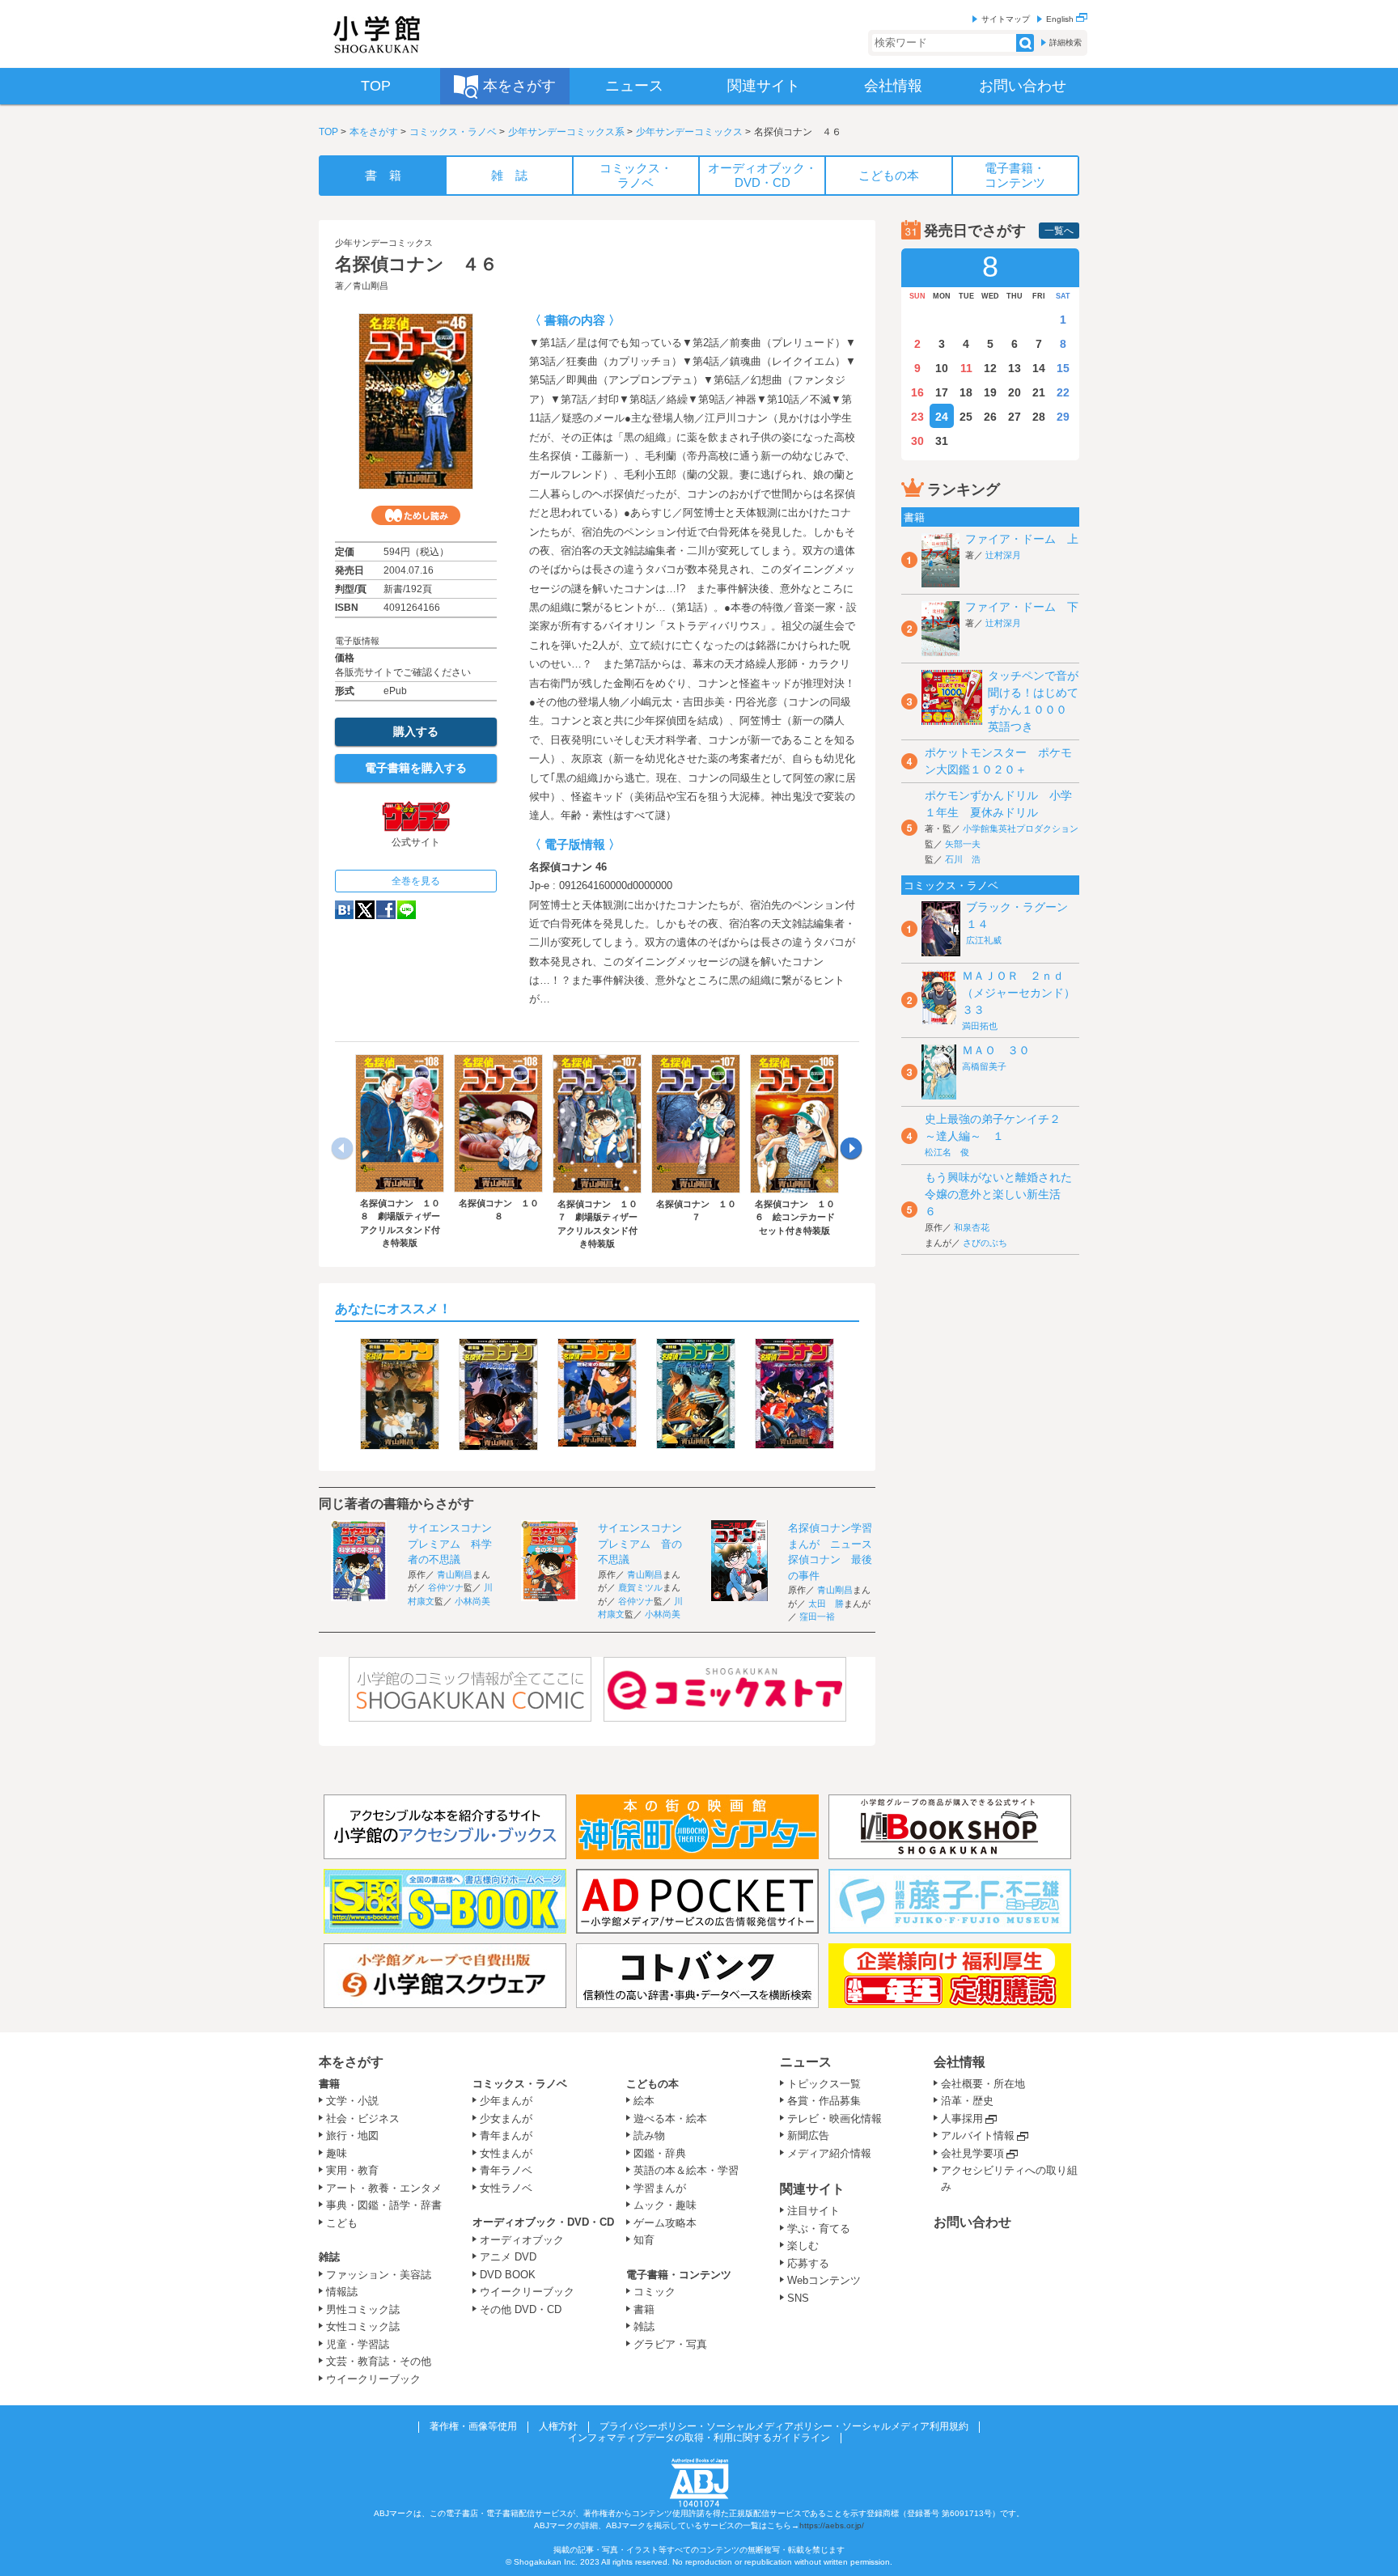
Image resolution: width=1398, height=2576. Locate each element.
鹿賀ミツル (640, 1587)
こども (342, 2223)
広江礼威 (984, 940)
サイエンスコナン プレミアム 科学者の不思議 (455, 1544)
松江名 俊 (947, 1152)
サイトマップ (1006, 19)
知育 (644, 2240)
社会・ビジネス (363, 2118)
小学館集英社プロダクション (1021, 828)
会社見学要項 (972, 2153)
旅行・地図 (352, 2135)
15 (1063, 368)
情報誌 (342, 2292)
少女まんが (506, 2118)
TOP (328, 132)
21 (1039, 392)
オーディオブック (522, 2240)
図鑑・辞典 (660, 2153)
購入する (416, 731)
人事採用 (962, 2118)
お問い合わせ (972, 2222)
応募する (808, 2263)
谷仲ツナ (446, 1587)
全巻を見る (416, 881)
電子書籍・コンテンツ (679, 2275)
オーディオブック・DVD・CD (543, 2222)
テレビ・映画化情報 (835, 2118)
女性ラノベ (506, 2188)
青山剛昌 (371, 286)
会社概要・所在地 (983, 2084)
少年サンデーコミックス (689, 132)
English (1061, 19)
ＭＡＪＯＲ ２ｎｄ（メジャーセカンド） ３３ (1024, 993)
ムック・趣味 (665, 2205)
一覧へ (1059, 231)
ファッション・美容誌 (379, 2275)
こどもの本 (652, 2084)
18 (966, 392)
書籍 (329, 2084)
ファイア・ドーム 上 (1022, 539)
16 (917, 392)
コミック (655, 2292)
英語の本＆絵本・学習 (686, 2170)
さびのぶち (985, 1243)
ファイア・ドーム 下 (1022, 607)
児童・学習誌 (358, 2344)
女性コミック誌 (363, 2326)
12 (990, 368)
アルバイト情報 (978, 2135)
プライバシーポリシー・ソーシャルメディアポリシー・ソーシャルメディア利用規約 (784, 2426)
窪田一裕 (817, 1616)
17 (942, 392)
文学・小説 (352, 2101)
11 (966, 368)
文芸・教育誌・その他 (379, 2361)
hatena (344, 910)
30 (917, 441)
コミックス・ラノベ (453, 132)
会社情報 (960, 2062)
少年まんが (506, 2101)
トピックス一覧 (824, 2084)
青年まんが (506, 2135)
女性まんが (506, 2153)
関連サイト (812, 2189)
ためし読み (416, 515)
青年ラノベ (506, 2170)
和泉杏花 (972, 1227)
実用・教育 (352, 2170)
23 (917, 417)
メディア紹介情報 (829, 2153)
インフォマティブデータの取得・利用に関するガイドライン (699, 2438)
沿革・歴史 (967, 2101)
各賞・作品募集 (824, 2101)
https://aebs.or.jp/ (832, 2525)
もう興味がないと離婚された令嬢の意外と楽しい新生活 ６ (998, 1194)
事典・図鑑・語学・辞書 (384, 2205)
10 (942, 368)
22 (1063, 392)
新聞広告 (808, 2135)
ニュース (806, 2062)
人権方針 (558, 2426)
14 (1039, 368)
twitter (365, 910)
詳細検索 (1065, 42)
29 (1063, 417)
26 (990, 417)
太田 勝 (826, 1604)
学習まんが (665, 2188)
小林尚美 (472, 1601)
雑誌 (329, 2257)
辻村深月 (1003, 555)
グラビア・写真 (670, 2344)
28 (1039, 417)
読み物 (649, 2135)
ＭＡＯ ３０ (996, 1050)
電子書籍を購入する (416, 768)
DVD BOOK (508, 2275)
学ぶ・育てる (819, 2229)
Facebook (386, 910)
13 (1015, 368)
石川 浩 (963, 859)
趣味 (337, 2153)
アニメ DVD (508, 2257)
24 (942, 417)
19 (990, 392)
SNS (798, 2298)
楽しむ (803, 2246)
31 (942, 441)
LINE (407, 910)
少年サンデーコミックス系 (566, 132)
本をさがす (374, 132)
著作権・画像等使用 (473, 2426)
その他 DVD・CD (521, 2309)
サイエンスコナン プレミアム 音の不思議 (645, 1544)
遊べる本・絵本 (670, 2118)
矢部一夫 (963, 844)
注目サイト (813, 2211)
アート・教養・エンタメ (384, 2188)
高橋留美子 (984, 1066)
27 (1015, 417)
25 (966, 417)
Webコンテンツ (824, 2280)
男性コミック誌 (363, 2309)
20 (1015, 392)
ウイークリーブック (373, 2379)
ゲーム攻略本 (665, 2223)
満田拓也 (980, 1026)
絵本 (644, 2101)
